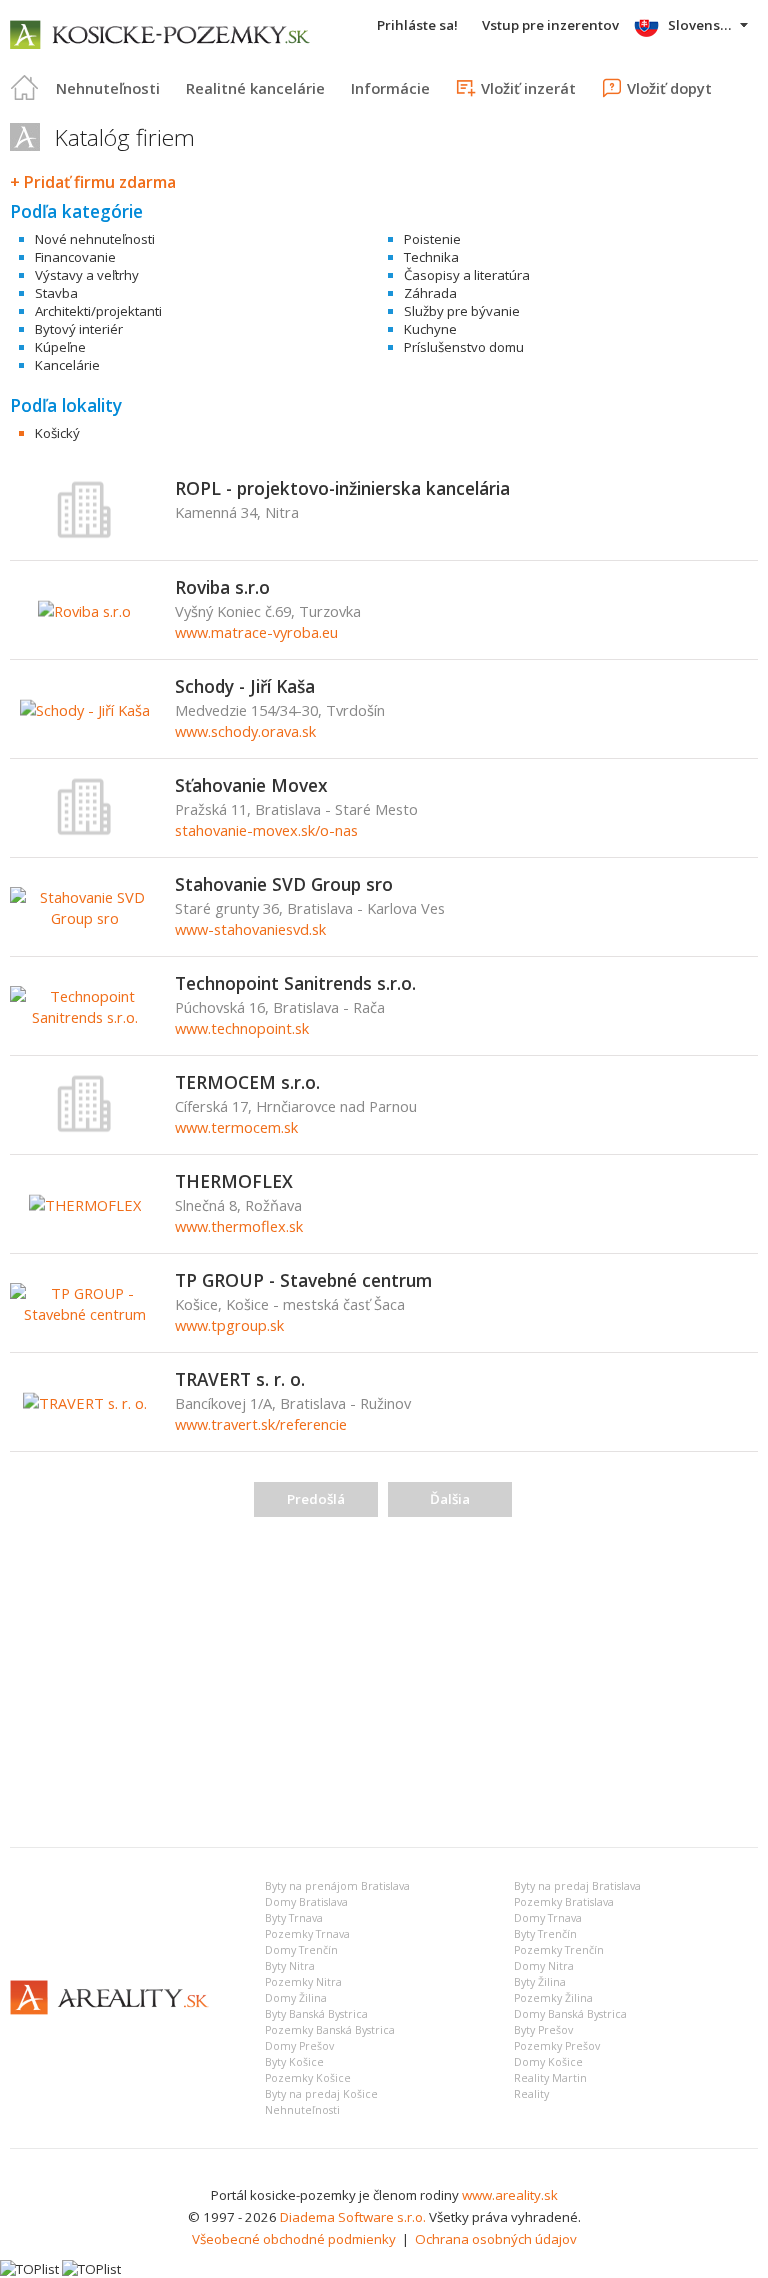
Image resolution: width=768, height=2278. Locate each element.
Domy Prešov (299, 2046)
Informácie (390, 88)
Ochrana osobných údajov (496, 2239)
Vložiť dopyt (669, 88)
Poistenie (432, 239)
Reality (531, 2094)
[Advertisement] (384, 1682)
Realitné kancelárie (255, 88)
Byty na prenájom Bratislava (337, 1886)
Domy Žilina (296, 1998)
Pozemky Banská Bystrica (330, 2030)
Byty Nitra (290, 1966)
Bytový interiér (79, 329)
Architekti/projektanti (98, 311)
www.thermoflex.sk (239, 1226)
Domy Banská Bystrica (570, 2014)
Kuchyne (430, 329)
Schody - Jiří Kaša (245, 686)
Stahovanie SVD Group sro (284, 884)
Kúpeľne (60, 347)
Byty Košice (294, 2062)
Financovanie (75, 257)
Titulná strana (25, 88)
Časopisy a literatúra (467, 275)
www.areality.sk (510, 2195)
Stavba (56, 293)
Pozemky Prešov (557, 2046)
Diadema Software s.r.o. (353, 2217)
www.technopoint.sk (242, 1028)
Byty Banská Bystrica (316, 2014)
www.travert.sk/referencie (261, 1424)
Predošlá (316, 1499)
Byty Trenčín (545, 1934)
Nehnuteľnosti (108, 88)
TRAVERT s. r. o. (240, 1379)
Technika (431, 257)
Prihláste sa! (417, 25)
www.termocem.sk (236, 1127)
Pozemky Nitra (303, 1982)
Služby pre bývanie (462, 311)
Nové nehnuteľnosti (95, 239)
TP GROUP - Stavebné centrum (303, 1280)
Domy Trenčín (301, 1950)
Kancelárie (67, 365)
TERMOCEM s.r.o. (247, 1082)
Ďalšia (450, 1499)
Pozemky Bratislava (564, 1902)
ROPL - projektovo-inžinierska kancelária (342, 488)
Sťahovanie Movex (251, 785)
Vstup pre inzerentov (550, 25)
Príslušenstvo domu (464, 347)
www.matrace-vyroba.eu (256, 632)
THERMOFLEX (234, 1181)
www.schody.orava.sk (245, 731)
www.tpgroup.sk (229, 1325)
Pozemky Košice (308, 2078)
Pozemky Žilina (553, 1998)
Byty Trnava (294, 1918)
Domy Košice (548, 2062)
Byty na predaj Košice (321, 2094)
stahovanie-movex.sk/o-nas (266, 830)
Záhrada (430, 293)
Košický (57, 433)
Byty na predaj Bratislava (577, 1886)
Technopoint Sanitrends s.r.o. (295, 983)
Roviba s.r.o (222, 587)
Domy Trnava (548, 1918)
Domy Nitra (544, 1966)
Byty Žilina (540, 1982)
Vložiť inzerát (528, 88)
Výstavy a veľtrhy (87, 275)
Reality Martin (550, 2078)
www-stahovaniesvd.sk (250, 929)
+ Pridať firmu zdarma (93, 182)
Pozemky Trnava (307, 1934)
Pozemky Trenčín (559, 1950)
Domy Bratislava (306, 1902)
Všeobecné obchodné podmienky (294, 2239)
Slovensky (701, 25)
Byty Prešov (543, 2030)
